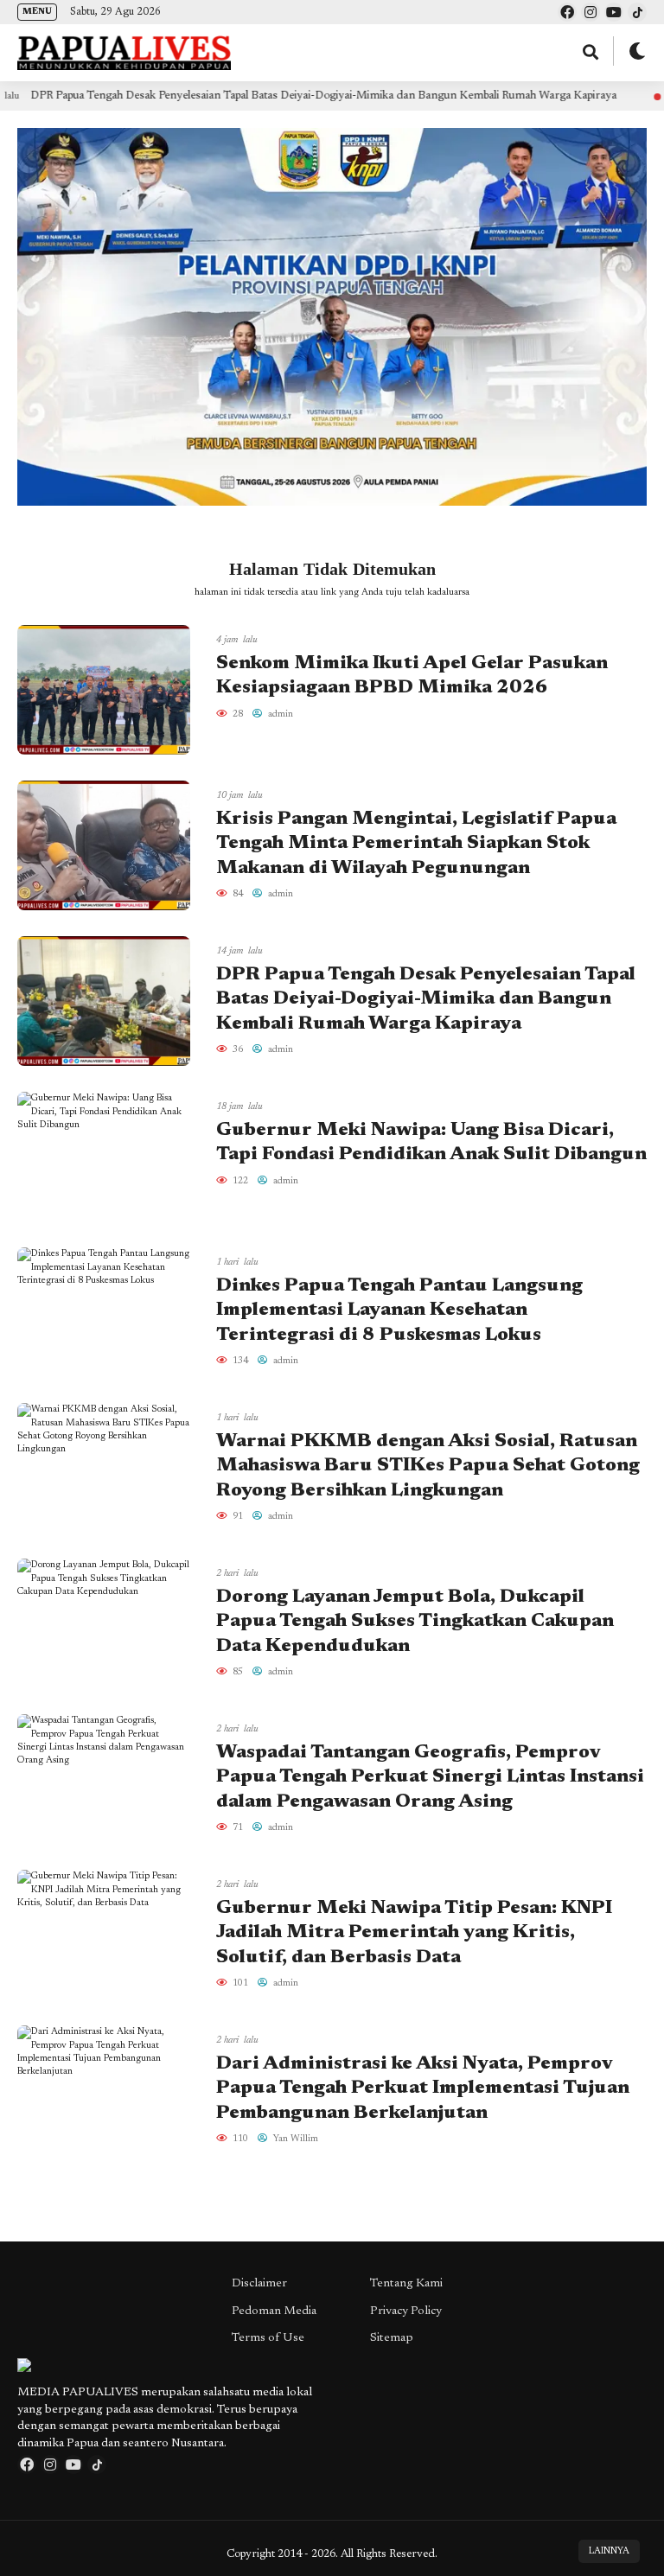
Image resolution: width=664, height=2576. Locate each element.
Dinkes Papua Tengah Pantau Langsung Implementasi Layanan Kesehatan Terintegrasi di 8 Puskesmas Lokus (399, 1311)
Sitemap (392, 2338)
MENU (37, 12)
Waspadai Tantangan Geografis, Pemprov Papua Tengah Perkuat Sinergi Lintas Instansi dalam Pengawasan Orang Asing (430, 1778)
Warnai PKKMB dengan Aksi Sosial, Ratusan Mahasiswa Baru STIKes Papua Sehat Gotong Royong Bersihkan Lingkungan (428, 1467)
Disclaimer (259, 2284)
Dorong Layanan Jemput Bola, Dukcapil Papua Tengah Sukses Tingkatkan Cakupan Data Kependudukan (415, 1622)
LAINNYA (609, 2551)
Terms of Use (268, 2338)
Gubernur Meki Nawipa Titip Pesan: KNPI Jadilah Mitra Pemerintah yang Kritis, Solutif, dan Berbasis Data (414, 1933)
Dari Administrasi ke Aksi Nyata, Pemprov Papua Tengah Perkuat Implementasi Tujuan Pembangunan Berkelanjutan (423, 2089)
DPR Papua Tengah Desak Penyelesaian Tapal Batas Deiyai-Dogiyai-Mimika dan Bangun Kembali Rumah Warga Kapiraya (426, 1000)
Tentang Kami (406, 2284)
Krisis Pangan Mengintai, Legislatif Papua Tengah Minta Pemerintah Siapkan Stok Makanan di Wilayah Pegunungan (416, 844)
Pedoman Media (274, 2311)
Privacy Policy (406, 2311)
